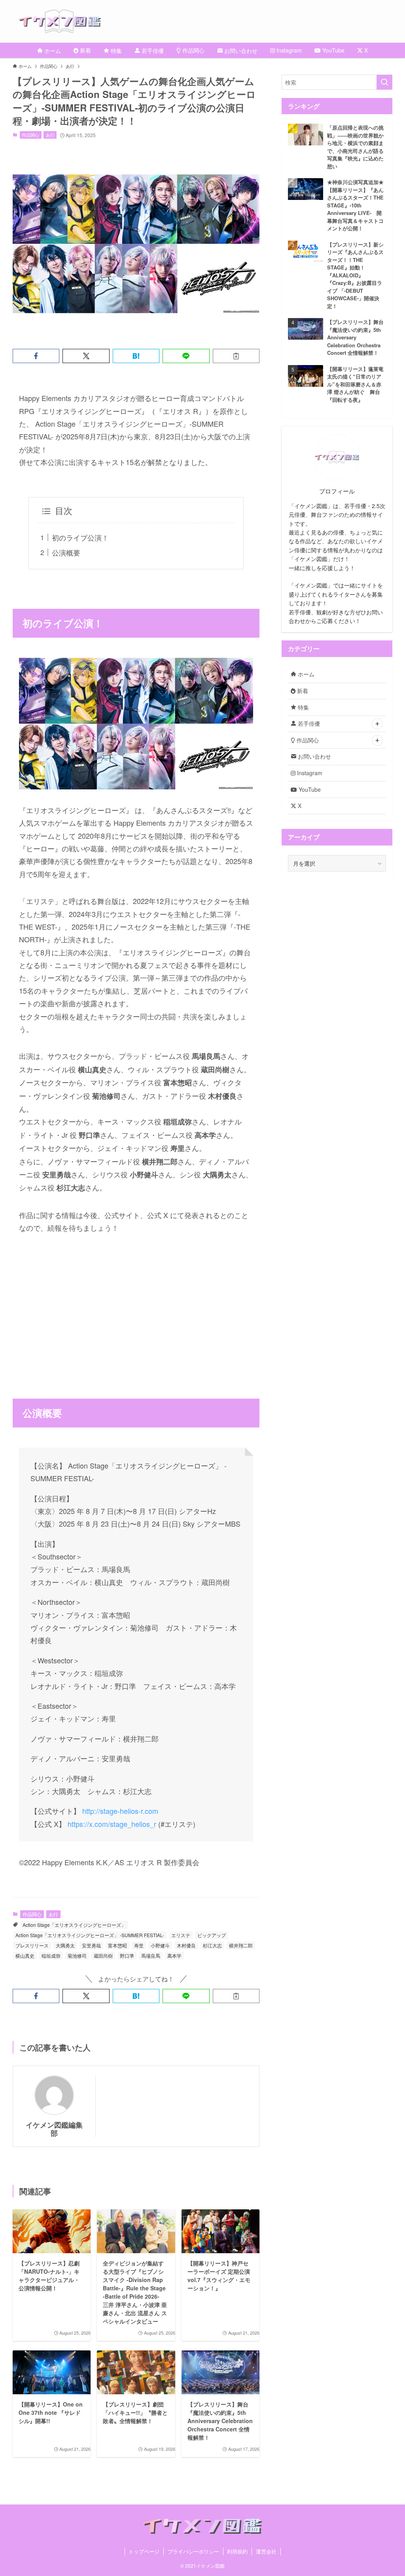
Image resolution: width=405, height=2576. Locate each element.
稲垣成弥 (51, 1956)
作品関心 (30, 135)
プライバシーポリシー (193, 2551)
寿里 (139, 1945)
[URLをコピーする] (236, 356)
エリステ (181, 1935)
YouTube (309, 789)
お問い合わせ (314, 756)
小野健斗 (160, 1945)
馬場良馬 (151, 1956)
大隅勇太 (65, 1945)
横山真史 (25, 1956)
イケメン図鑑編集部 (54, 2129)
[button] (36, 356)
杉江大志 (212, 1945)
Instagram (309, 773)
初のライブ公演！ (80, 537)
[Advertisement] (136, 1303)
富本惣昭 (117, 1945)
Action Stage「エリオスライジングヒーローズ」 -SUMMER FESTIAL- (90, 1935)
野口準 (127, 1956)
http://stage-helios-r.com (120, 1811)
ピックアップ (212, 1935)
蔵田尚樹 (103, 1956)
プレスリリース (32, 1945)
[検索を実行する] (384, 82)
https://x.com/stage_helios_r (112, 1824)
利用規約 (237, 2551)
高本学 (174, 1956)
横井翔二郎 (241, 1945)
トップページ (144, 2551)
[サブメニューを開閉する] (377, 724)
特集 (303, 707)
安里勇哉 (91, 1945)
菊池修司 (77, 1956)
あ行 (50, 135)
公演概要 (66, 552)
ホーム (305, 674)
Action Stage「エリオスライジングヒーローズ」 (74, 1925)
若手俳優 (308, 723)
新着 (302, 691)
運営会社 (266, 2551)
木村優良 (186, 1945)
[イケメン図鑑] (212, 21)
